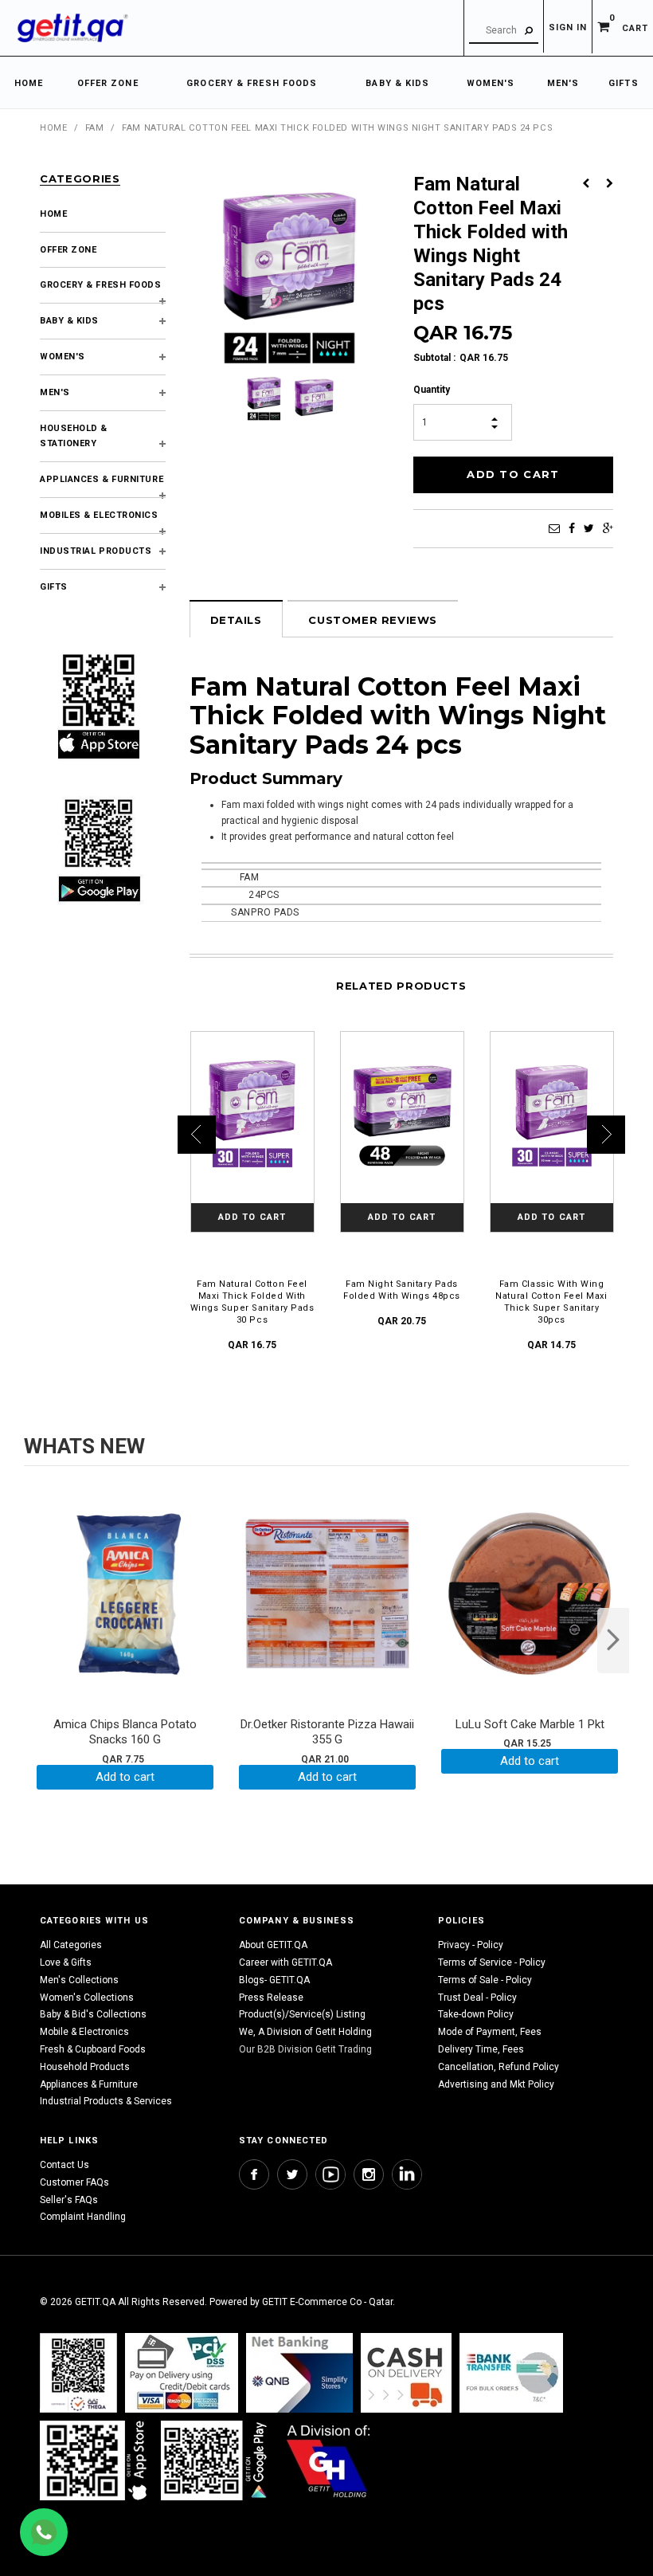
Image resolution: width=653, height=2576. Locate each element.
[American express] (406, 2372)
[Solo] (215, 2460)
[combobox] (504, 31)
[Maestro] (96, 2460)
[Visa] (182, 2372)
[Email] (554, 528)
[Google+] (608, 528)
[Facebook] (572, 528)
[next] (613, 1641)
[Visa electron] (511, 2372)
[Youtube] (330, 2174)
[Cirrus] (328, 2460)
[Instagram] (369, 2174)
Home (53, 128)
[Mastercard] (299, 2372)
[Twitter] (589, 528)
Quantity (432, 390)
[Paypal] (78, 2372)
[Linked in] (407, 2174)
